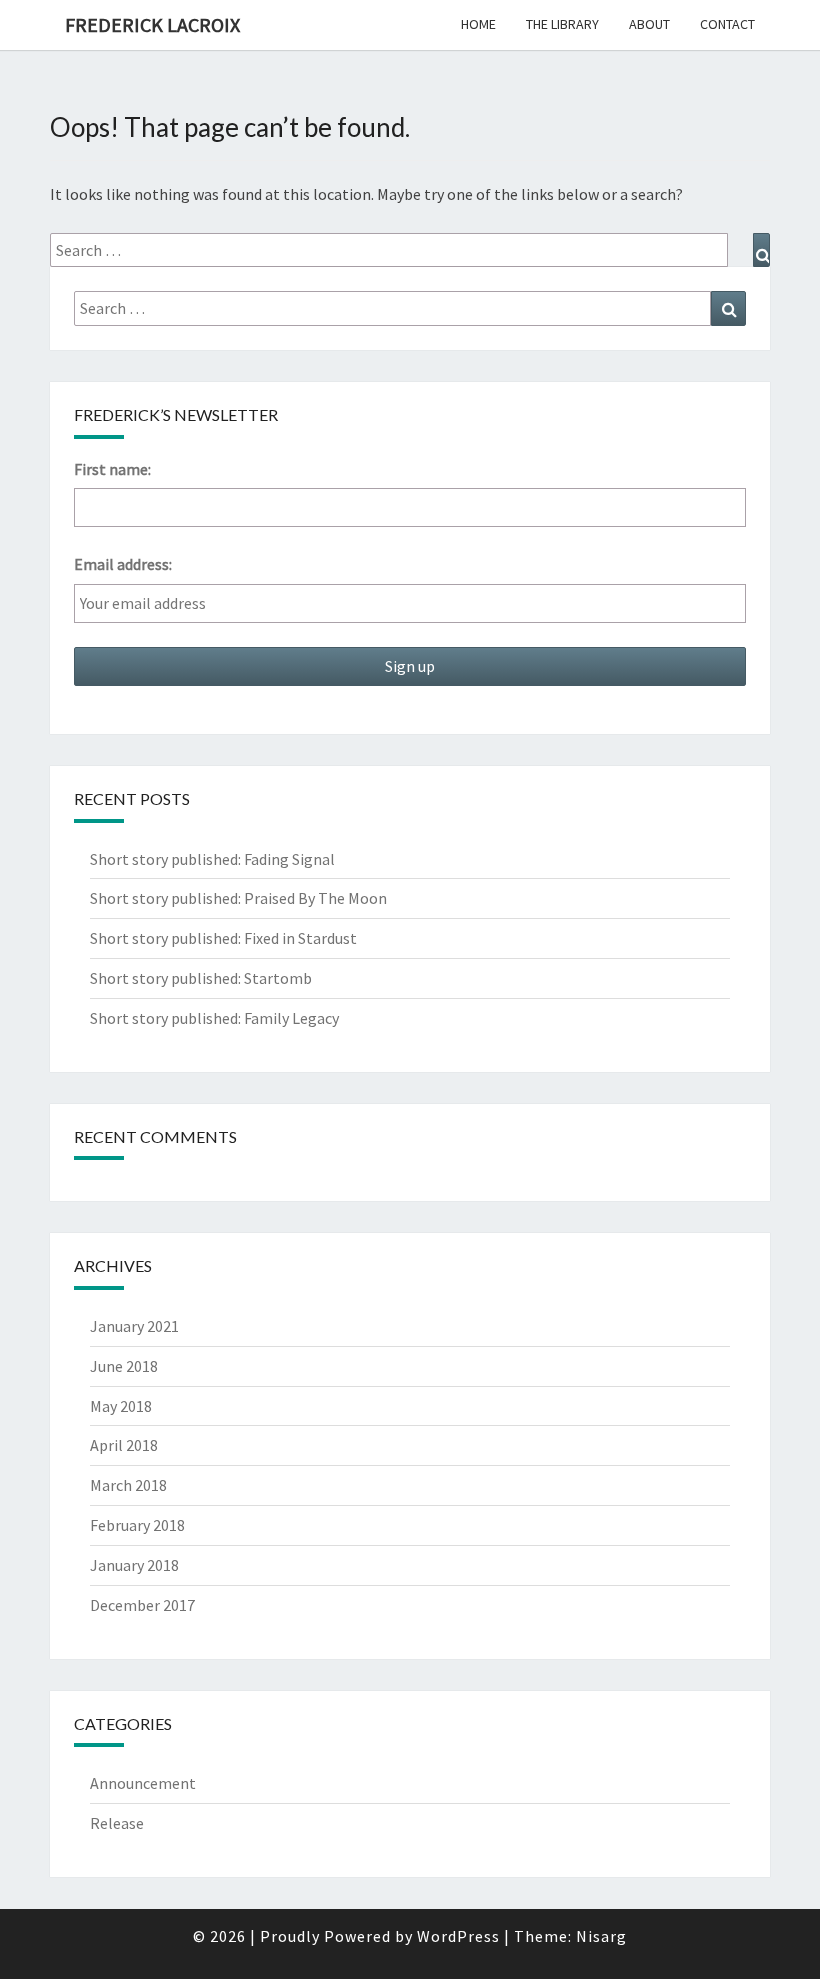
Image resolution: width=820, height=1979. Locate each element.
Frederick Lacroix (152, 24)
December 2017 (142, 1605)
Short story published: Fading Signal (212, 859)
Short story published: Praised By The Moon (238, 898)
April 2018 (124, 1445)
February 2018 (137, 1525)
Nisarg (601, 1936)
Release (117, 1823)
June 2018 (124, 1366)
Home (478, 24)
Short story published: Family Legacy (214, 1018)
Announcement (143, 1783)
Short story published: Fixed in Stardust (223, 938)
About (649, 24)
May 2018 (121, 1406)
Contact (727, 24)
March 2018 (128, 1485)
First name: (112, 469)
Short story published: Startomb (201, 978)
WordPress (458, 1936)
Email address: (123, 564)
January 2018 (134, 1565)
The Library (562, 24)
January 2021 (134, 1326)
